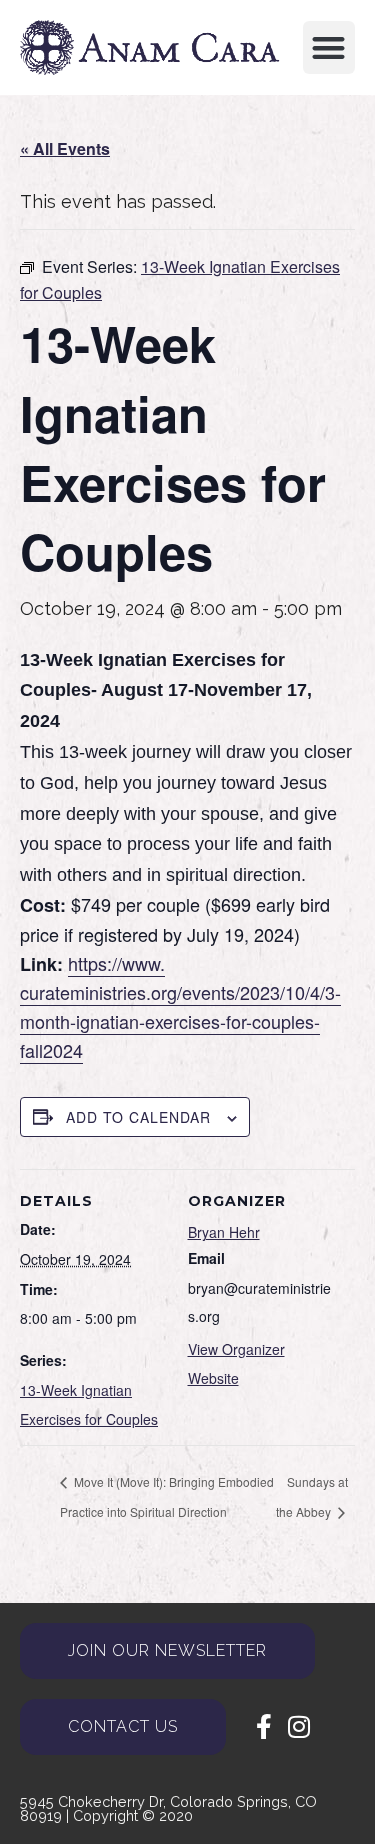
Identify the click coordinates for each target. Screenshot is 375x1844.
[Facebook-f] (263, 1726)
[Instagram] (298, 1726)
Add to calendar (138, 1117)
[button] (329, 47)
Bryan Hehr (224, 1232)
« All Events (65, 148)
